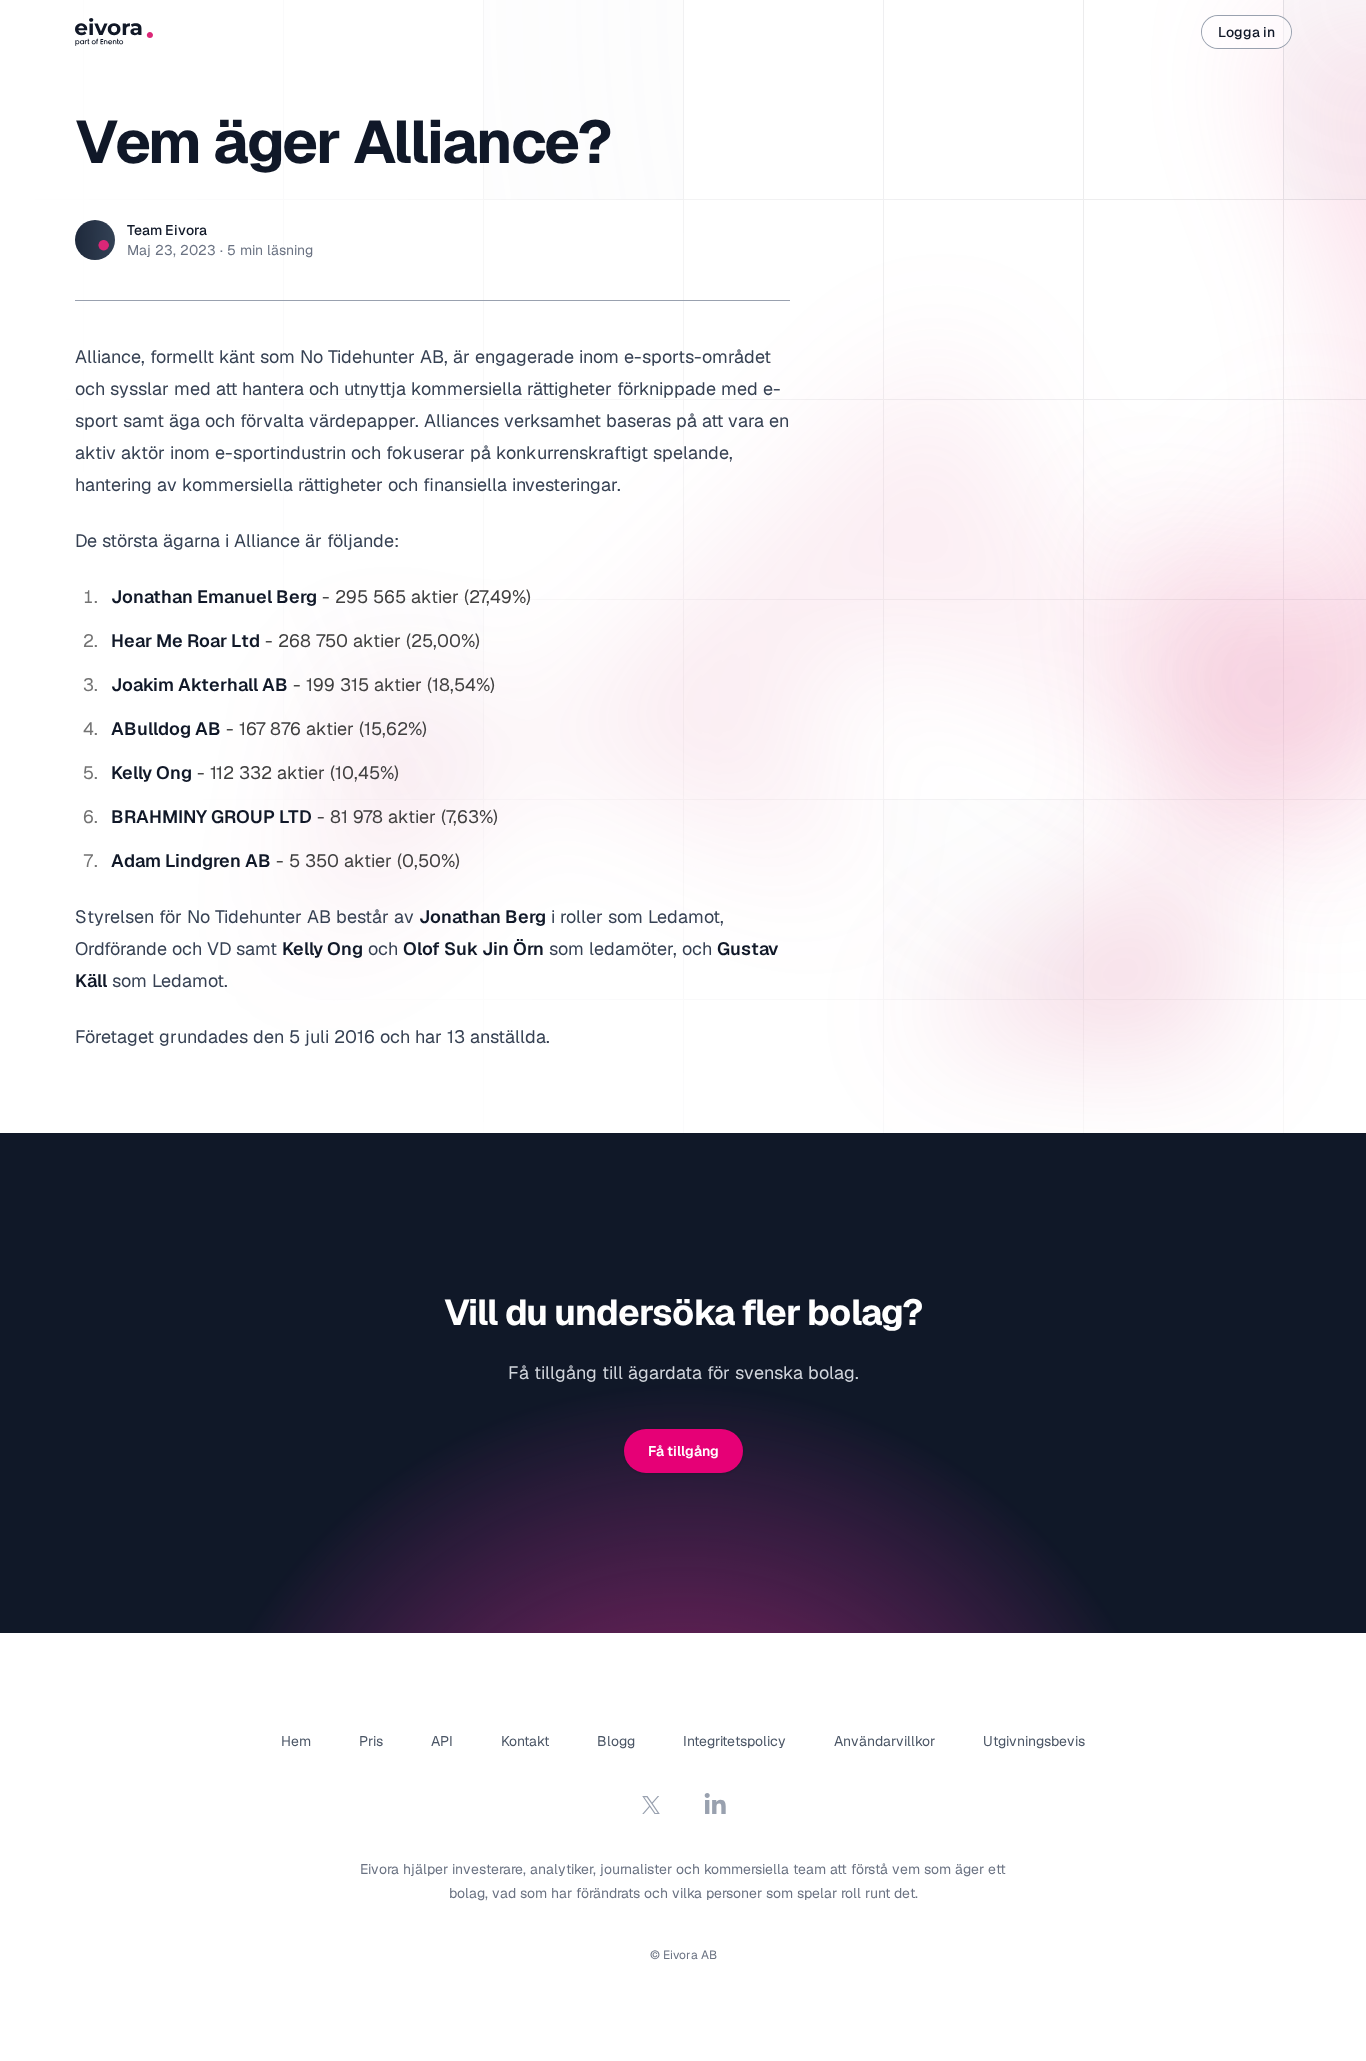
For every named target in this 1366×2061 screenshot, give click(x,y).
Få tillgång (683, 1451)
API (442, 1741)
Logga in (1246, 32)
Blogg (616, 1741)
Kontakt (525, 1741)
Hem (296, 1741)
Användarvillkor (884, 1741)
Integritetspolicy (734, 1741)
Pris (371, 1741)
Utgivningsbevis (1034, 1741)
